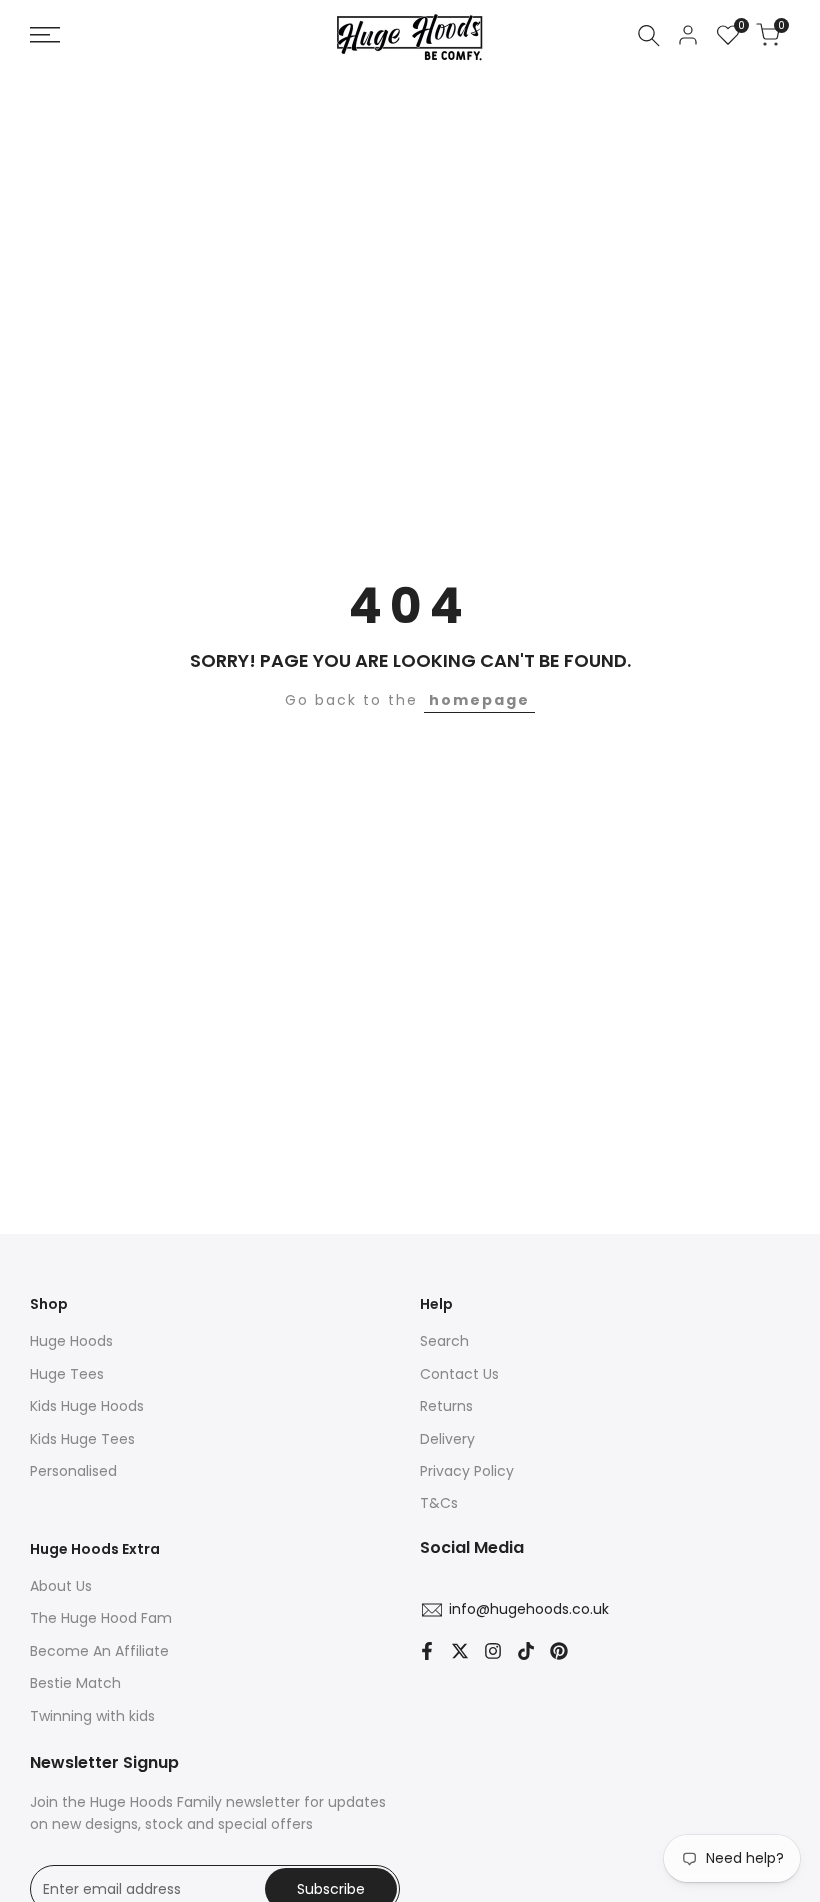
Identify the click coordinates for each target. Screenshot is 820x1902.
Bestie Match (75, 1683)
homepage (479, 700)
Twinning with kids (92, 1716)
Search (444, 1341)
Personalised (73, 1471)
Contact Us (459, 1374)
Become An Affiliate (99, 1651)
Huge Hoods (71, 1341)
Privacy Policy (467, 1471)
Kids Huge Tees (82, 1439)
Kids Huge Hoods (87, 1406)
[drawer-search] (649, 35)
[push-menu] (45, 35)
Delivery (447, 1439)
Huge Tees (67, 1374)
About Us (61, 1586)
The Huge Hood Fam (101, 1618)
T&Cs (439, 1503)
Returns (446, 1406)
